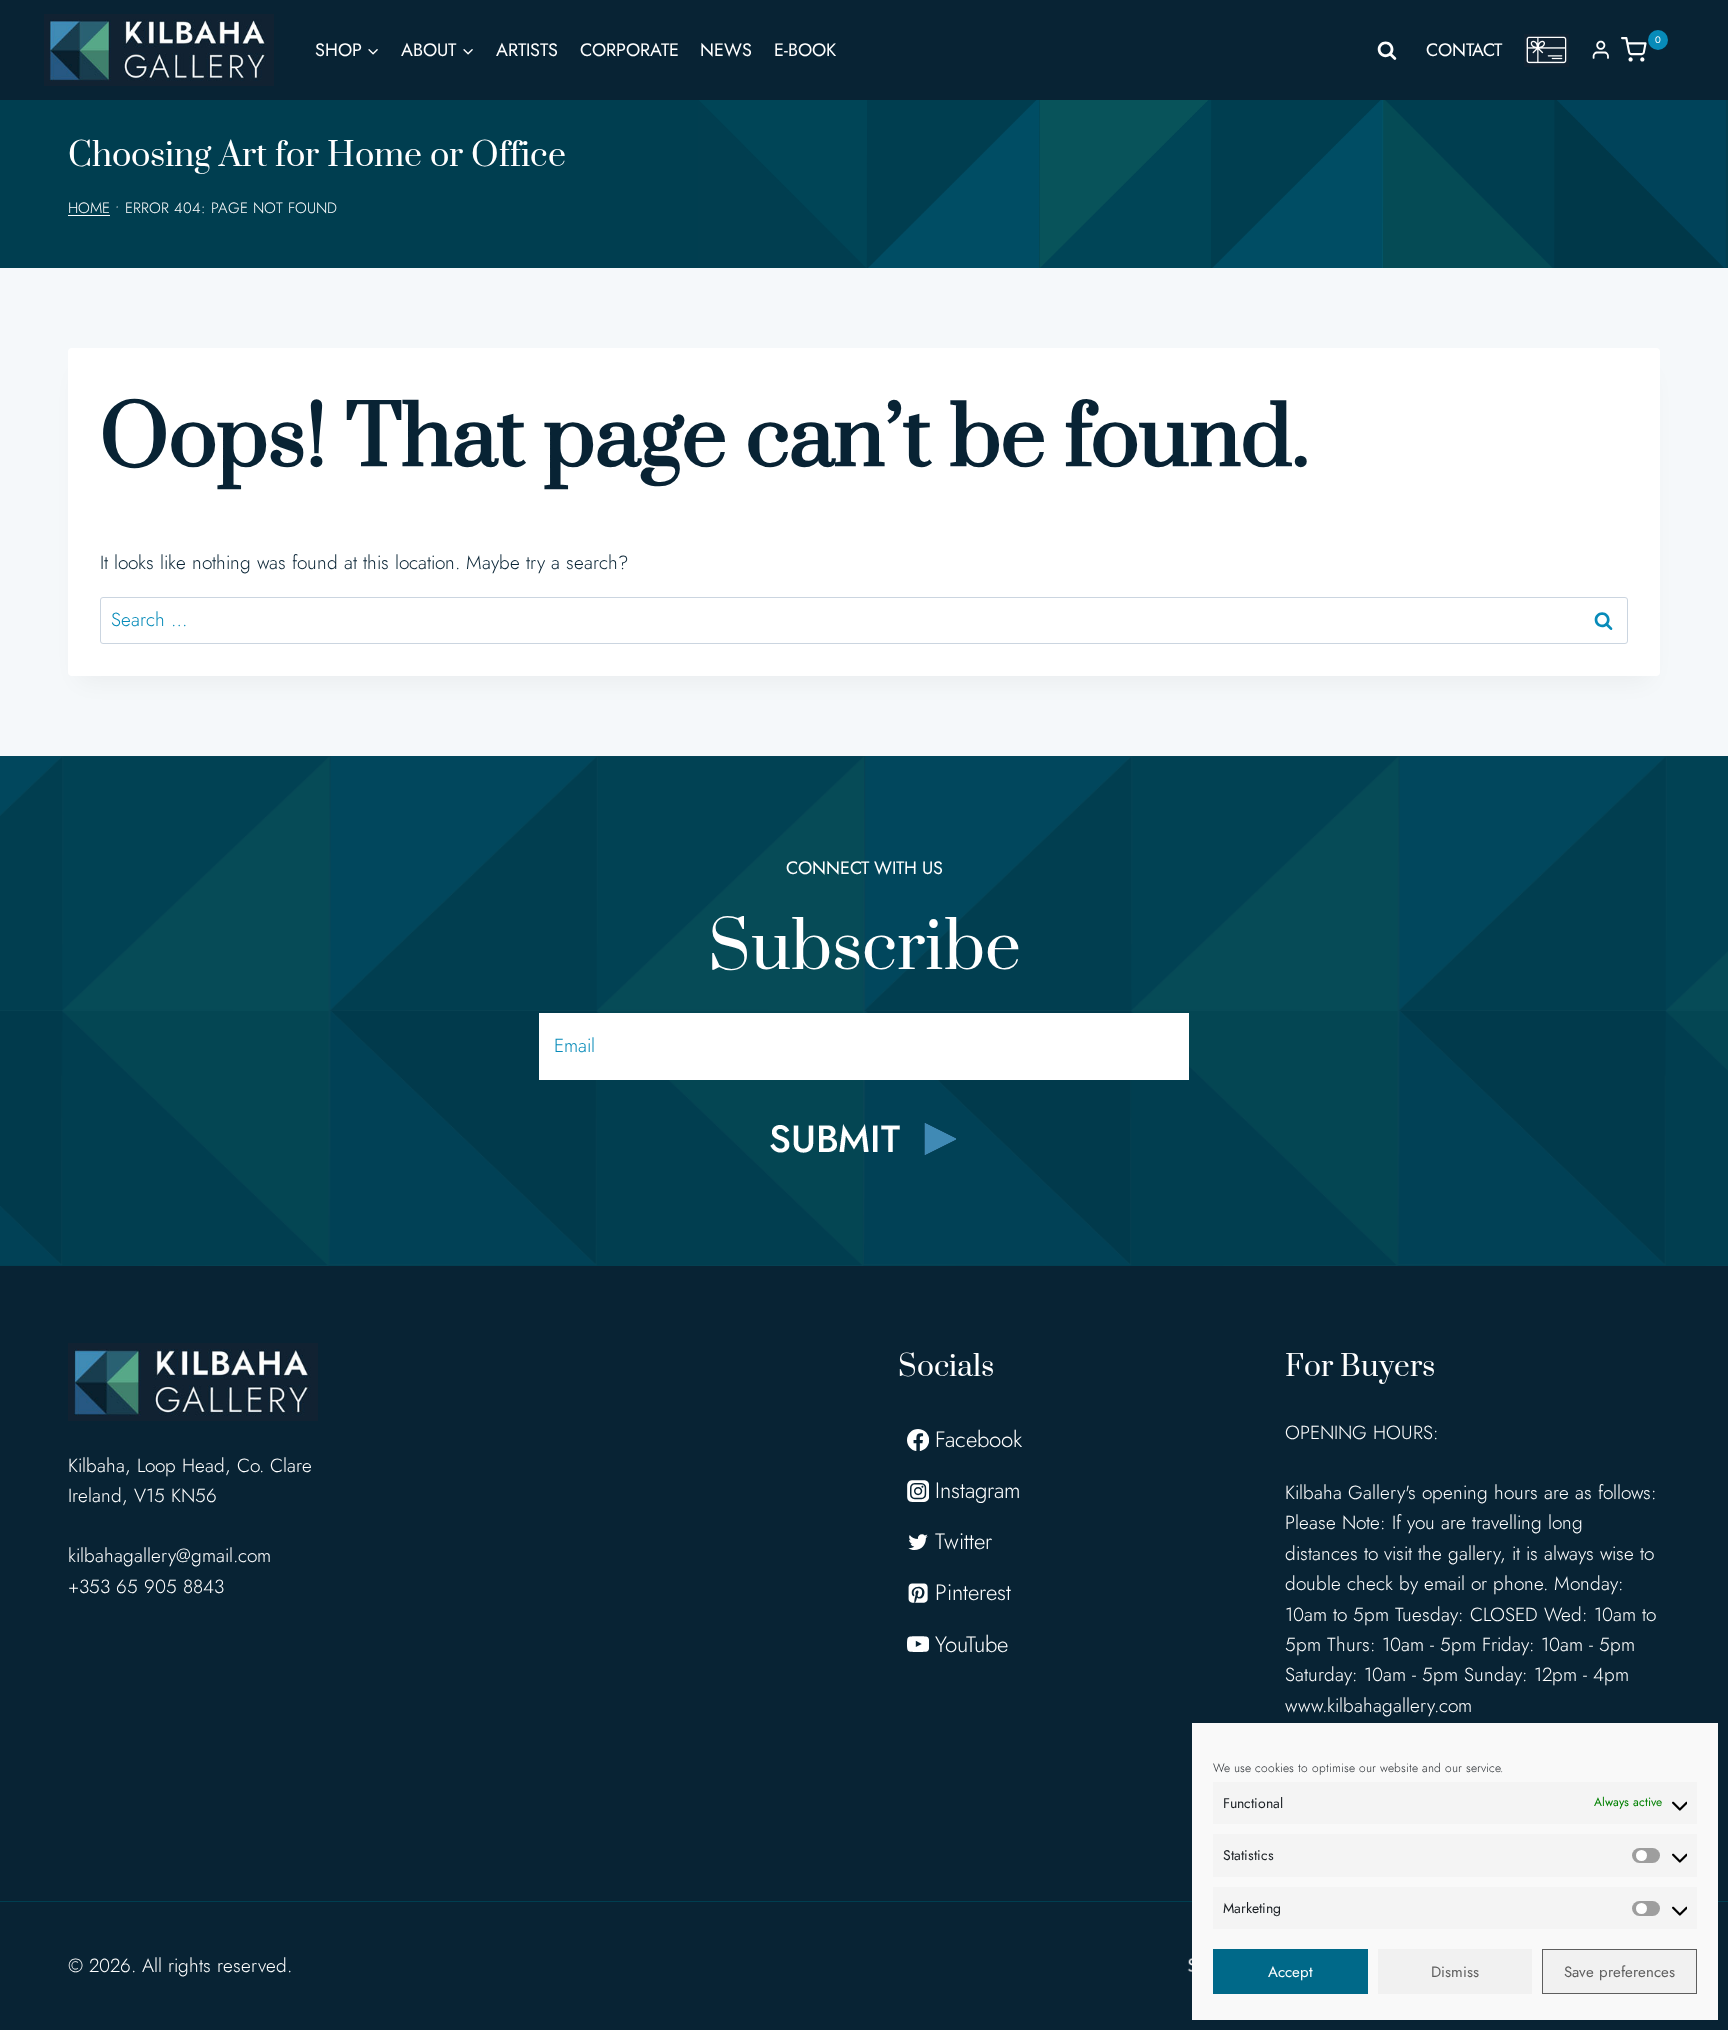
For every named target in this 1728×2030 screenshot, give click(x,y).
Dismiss (1455, 1972)
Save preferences (1619, 1972)
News (726, 50)
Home (89, 208)
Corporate (629, 50)
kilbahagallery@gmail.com (169, 1555)
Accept (1290, 1972)
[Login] (1601, 49)
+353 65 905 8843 (146, 1586)
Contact (1464, 50)
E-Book (805, 50)
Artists (527, 50)
